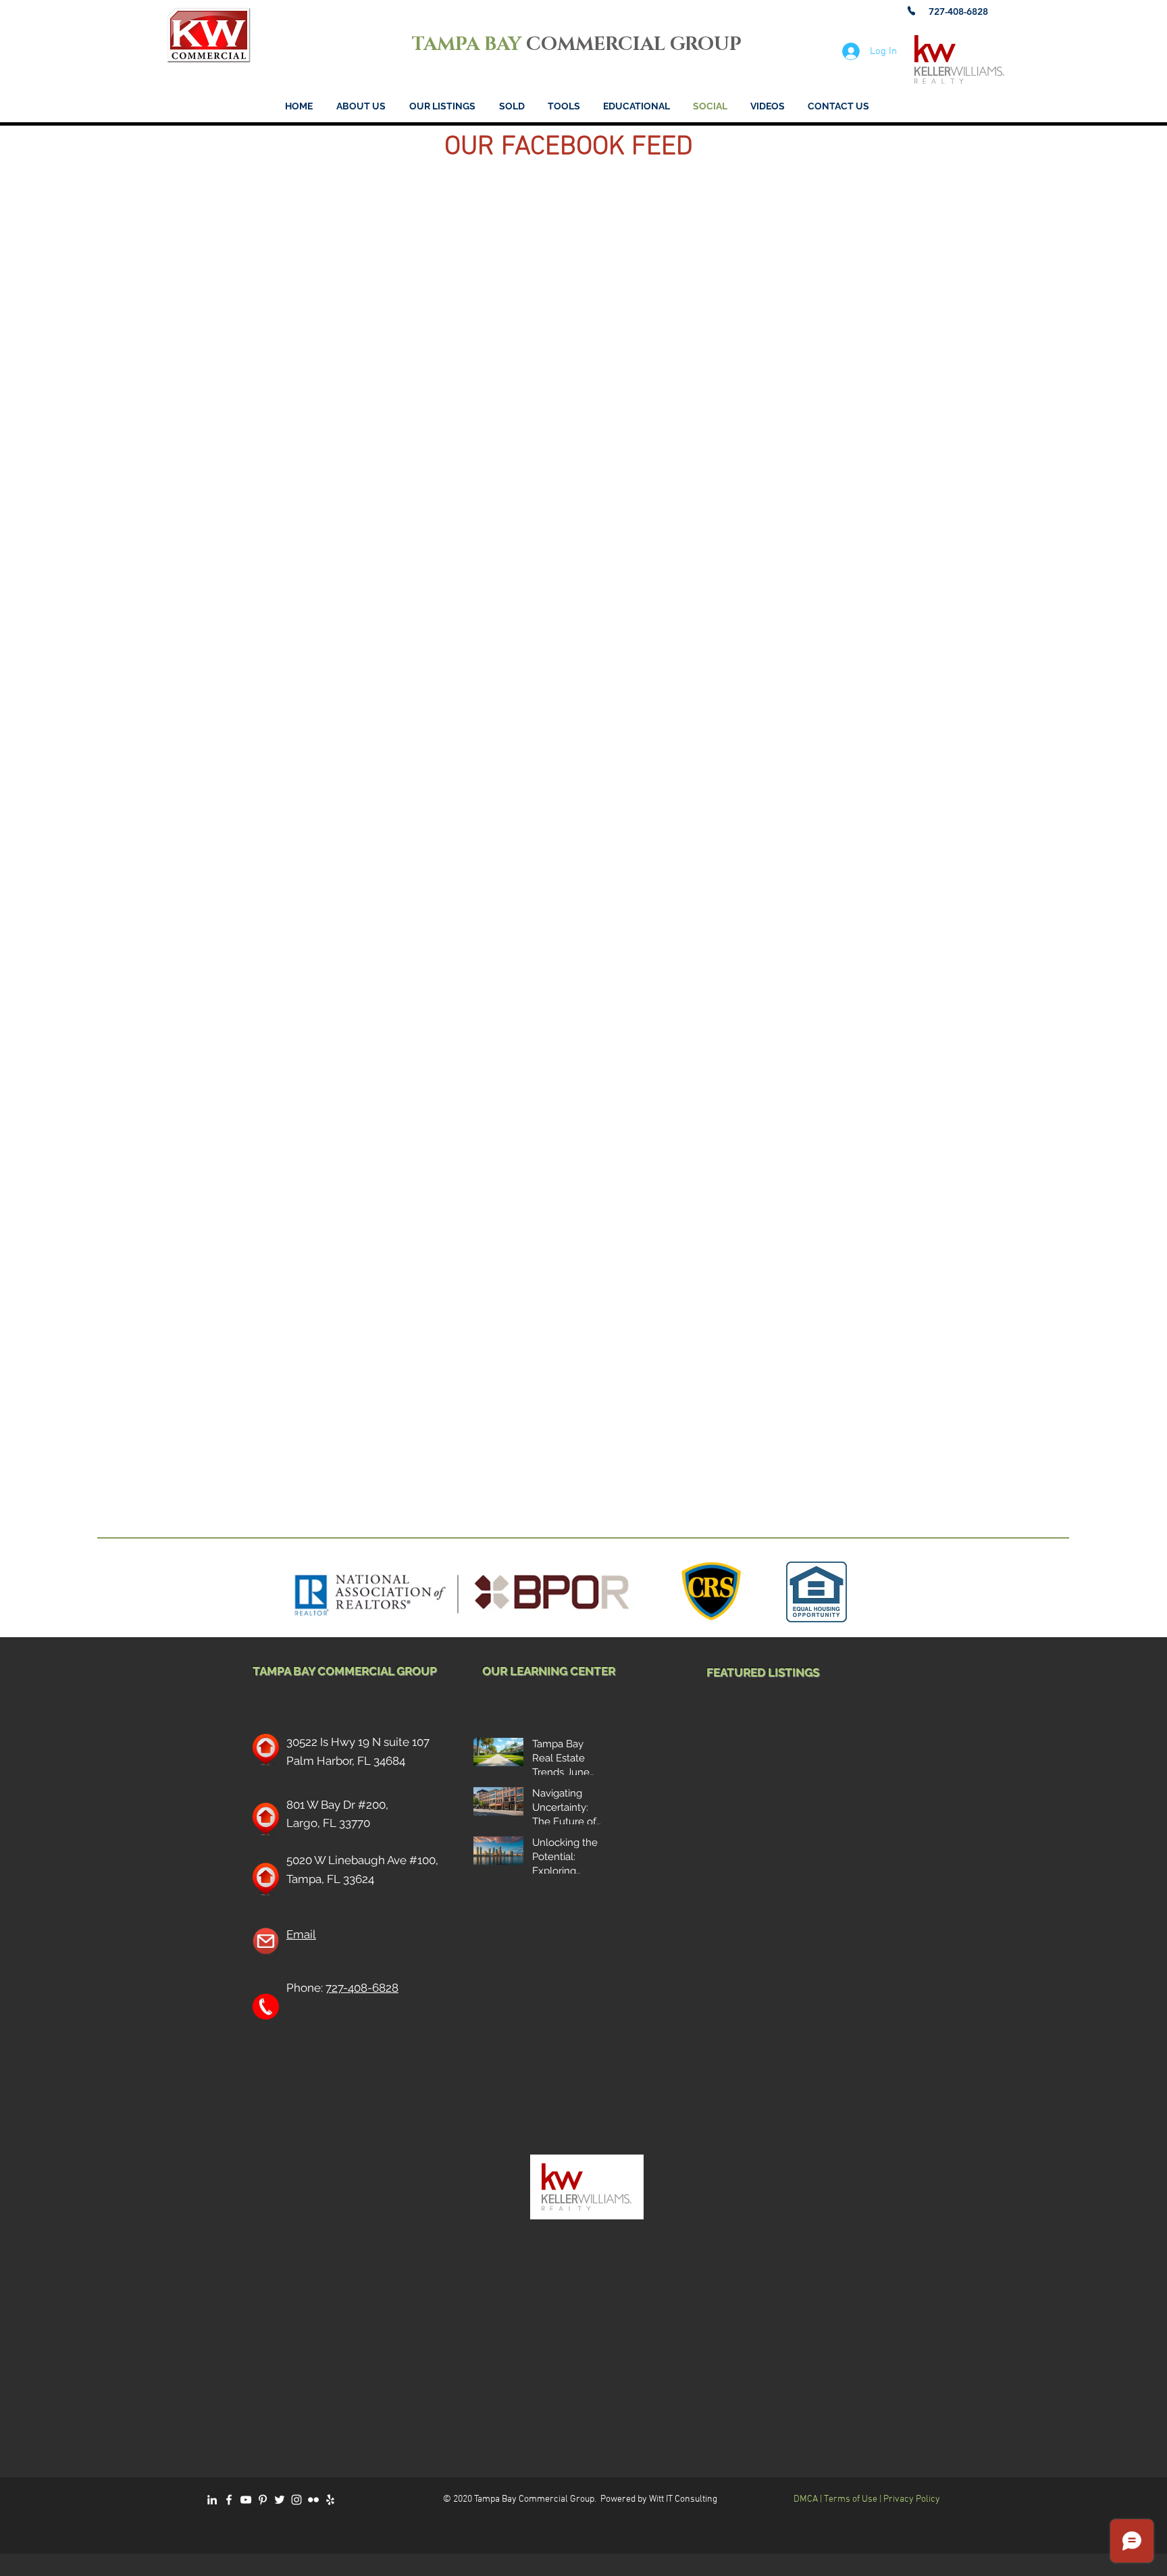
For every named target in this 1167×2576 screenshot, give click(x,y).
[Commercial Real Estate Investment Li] (212, 2500)
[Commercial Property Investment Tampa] (246, 2500)
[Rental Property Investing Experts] (280, 2500)
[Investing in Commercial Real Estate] (263, 2500)
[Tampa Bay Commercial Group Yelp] (330, 2500)
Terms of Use (851, 2499)
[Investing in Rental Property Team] (296, 2500)
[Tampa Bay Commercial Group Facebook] (229, 2500)
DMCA (807, 2499)
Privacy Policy (912, 2499)
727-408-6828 (362, 1988)
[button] (564, 106)
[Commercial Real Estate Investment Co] (313, 2500)
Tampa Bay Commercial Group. (535, 2499)
